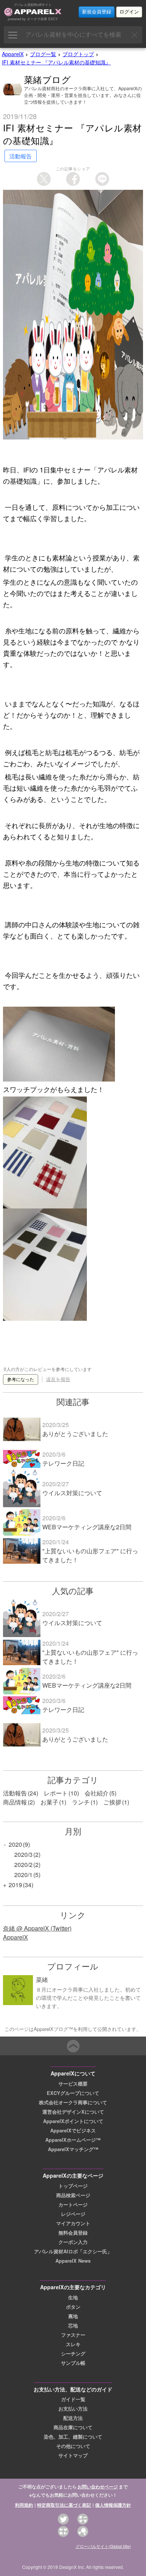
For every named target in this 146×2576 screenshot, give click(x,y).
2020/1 (23, 1875)
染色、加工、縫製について (73, 2437)
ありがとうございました (75, 1434)
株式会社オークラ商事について (73, 2102)
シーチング (73, 2354)
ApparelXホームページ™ (73, 2140)
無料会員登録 (73, 2233)
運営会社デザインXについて (73, 2112)
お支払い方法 (73, 2409)
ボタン (73, 2307)
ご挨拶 (112, 1802)
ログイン (129, 12)
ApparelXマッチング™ (73, 2149)
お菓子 (49, 1802)
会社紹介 (97, 1793)
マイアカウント (73, 2223)
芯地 (73, 2326)
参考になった (21, 1380)
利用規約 (24, 2505)
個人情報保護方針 (113, 2505)
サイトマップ (73, 2455)
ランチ (81, 1802)
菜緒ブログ (48, 79)
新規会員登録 (97, 12)
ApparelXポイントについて (73, 2121)
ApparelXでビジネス (73, 2131)
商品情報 (15, 1802)
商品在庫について (73, 2427)
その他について (73, 2446)
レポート (56, 1793)
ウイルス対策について (72, 1493)
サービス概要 (73, 2084)
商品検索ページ (73, 2195)
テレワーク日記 (63, 1463)
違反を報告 (58, 1379)
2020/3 (23, 1854)
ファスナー (73, 2335)
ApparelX (13, 54)
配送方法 (73, 2418)
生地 (73, 2297)
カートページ (73, 2205)
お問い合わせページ (98, 2487)
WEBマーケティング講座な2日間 (87, 1527)
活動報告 (15, 1793)
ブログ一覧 (43, 54)
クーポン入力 (73, 2242)
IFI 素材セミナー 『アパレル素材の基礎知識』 (56, 62)
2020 (15, 1844)
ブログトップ (78, 54)
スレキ (73, 2344)
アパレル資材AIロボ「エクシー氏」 (73, 2251)
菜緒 (42, 1979)
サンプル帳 (73, 2363)
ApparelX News (73, 2261)
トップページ (73, 2186)
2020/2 (23, 1865)
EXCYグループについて (73, 2093)
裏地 (73, 2316)
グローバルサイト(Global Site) (103, 2546)
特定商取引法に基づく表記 (64, 2505)
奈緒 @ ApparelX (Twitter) (37, 1928)
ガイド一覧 (73, 2399)
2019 (15, 1885)
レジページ (73, 2214)
